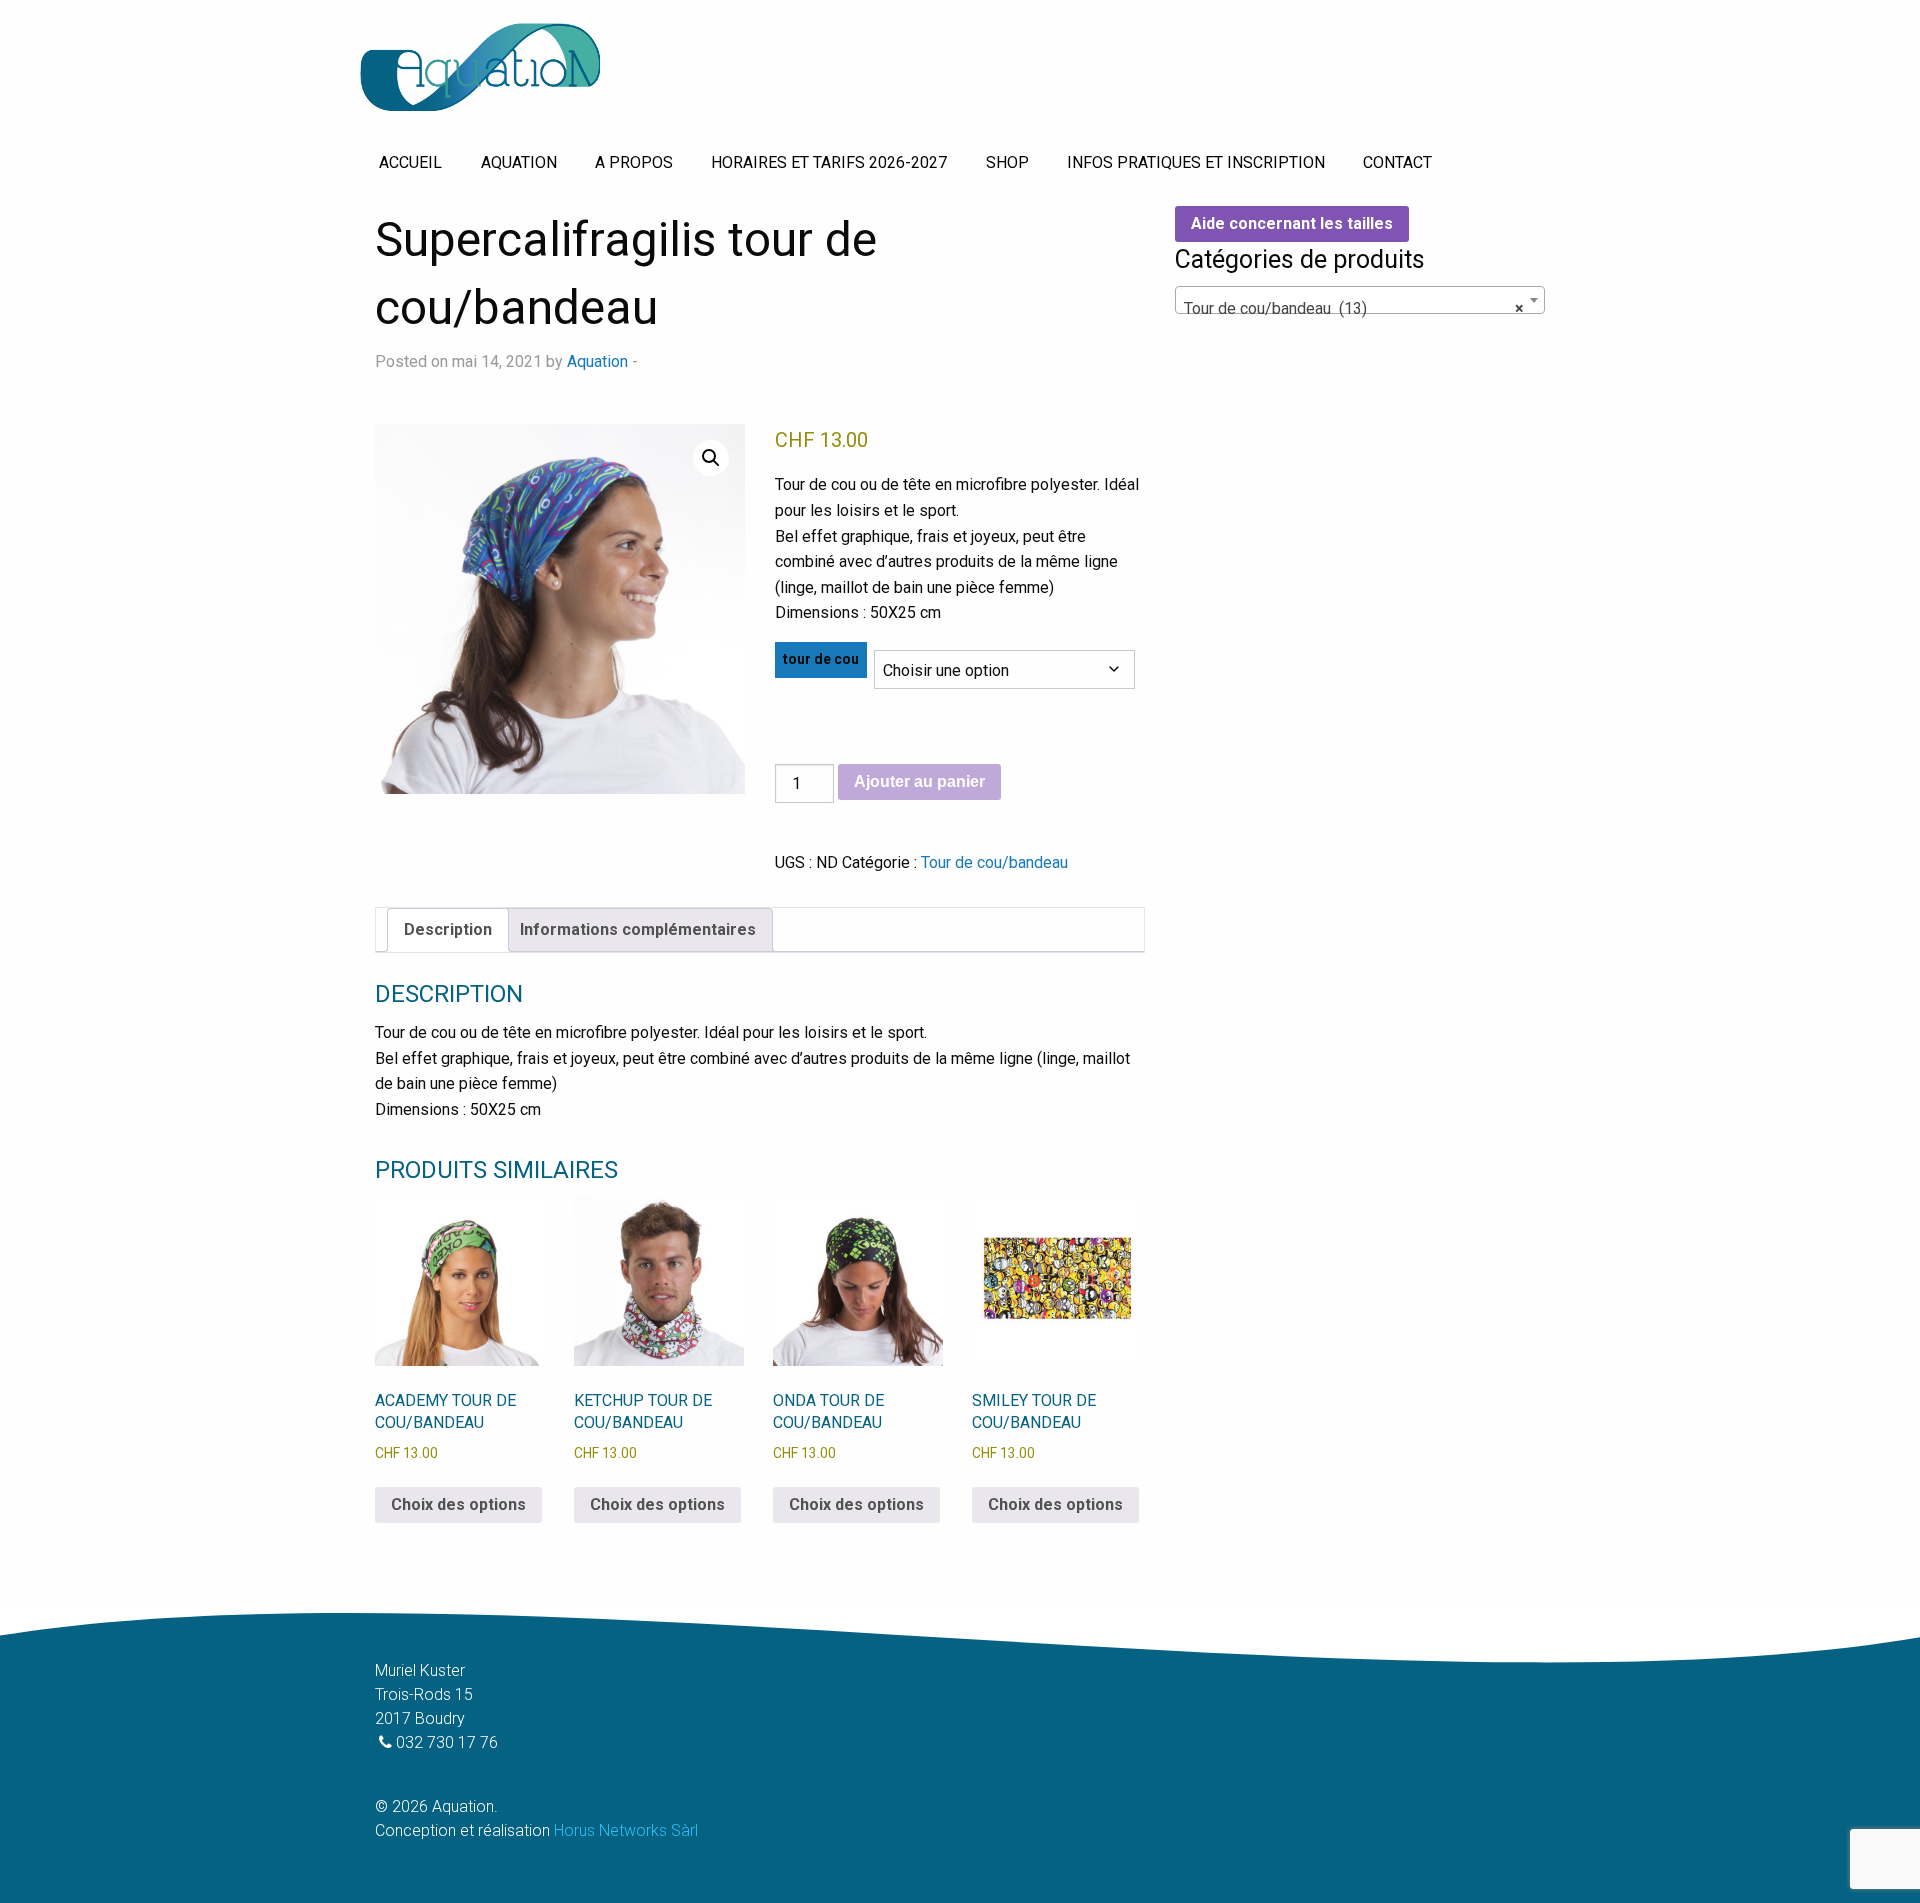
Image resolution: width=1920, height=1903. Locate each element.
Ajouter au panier (919, 781)
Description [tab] (448, 929)
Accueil (410, 162)
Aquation (519, 162)
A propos (634, 162)
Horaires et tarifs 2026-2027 (829, 162)
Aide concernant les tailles (1292, 223)
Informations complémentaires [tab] (638, 929)
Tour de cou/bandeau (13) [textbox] (1354, 308)
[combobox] (1360, 300)
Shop (1007, 162)
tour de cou (821, 659)
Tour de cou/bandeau (994, 862)
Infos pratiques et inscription (1196, 162)
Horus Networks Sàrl (626, 1830)
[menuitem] (410, 163)
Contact (1397, 162)
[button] (711, 458)
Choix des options (458, 1504)
